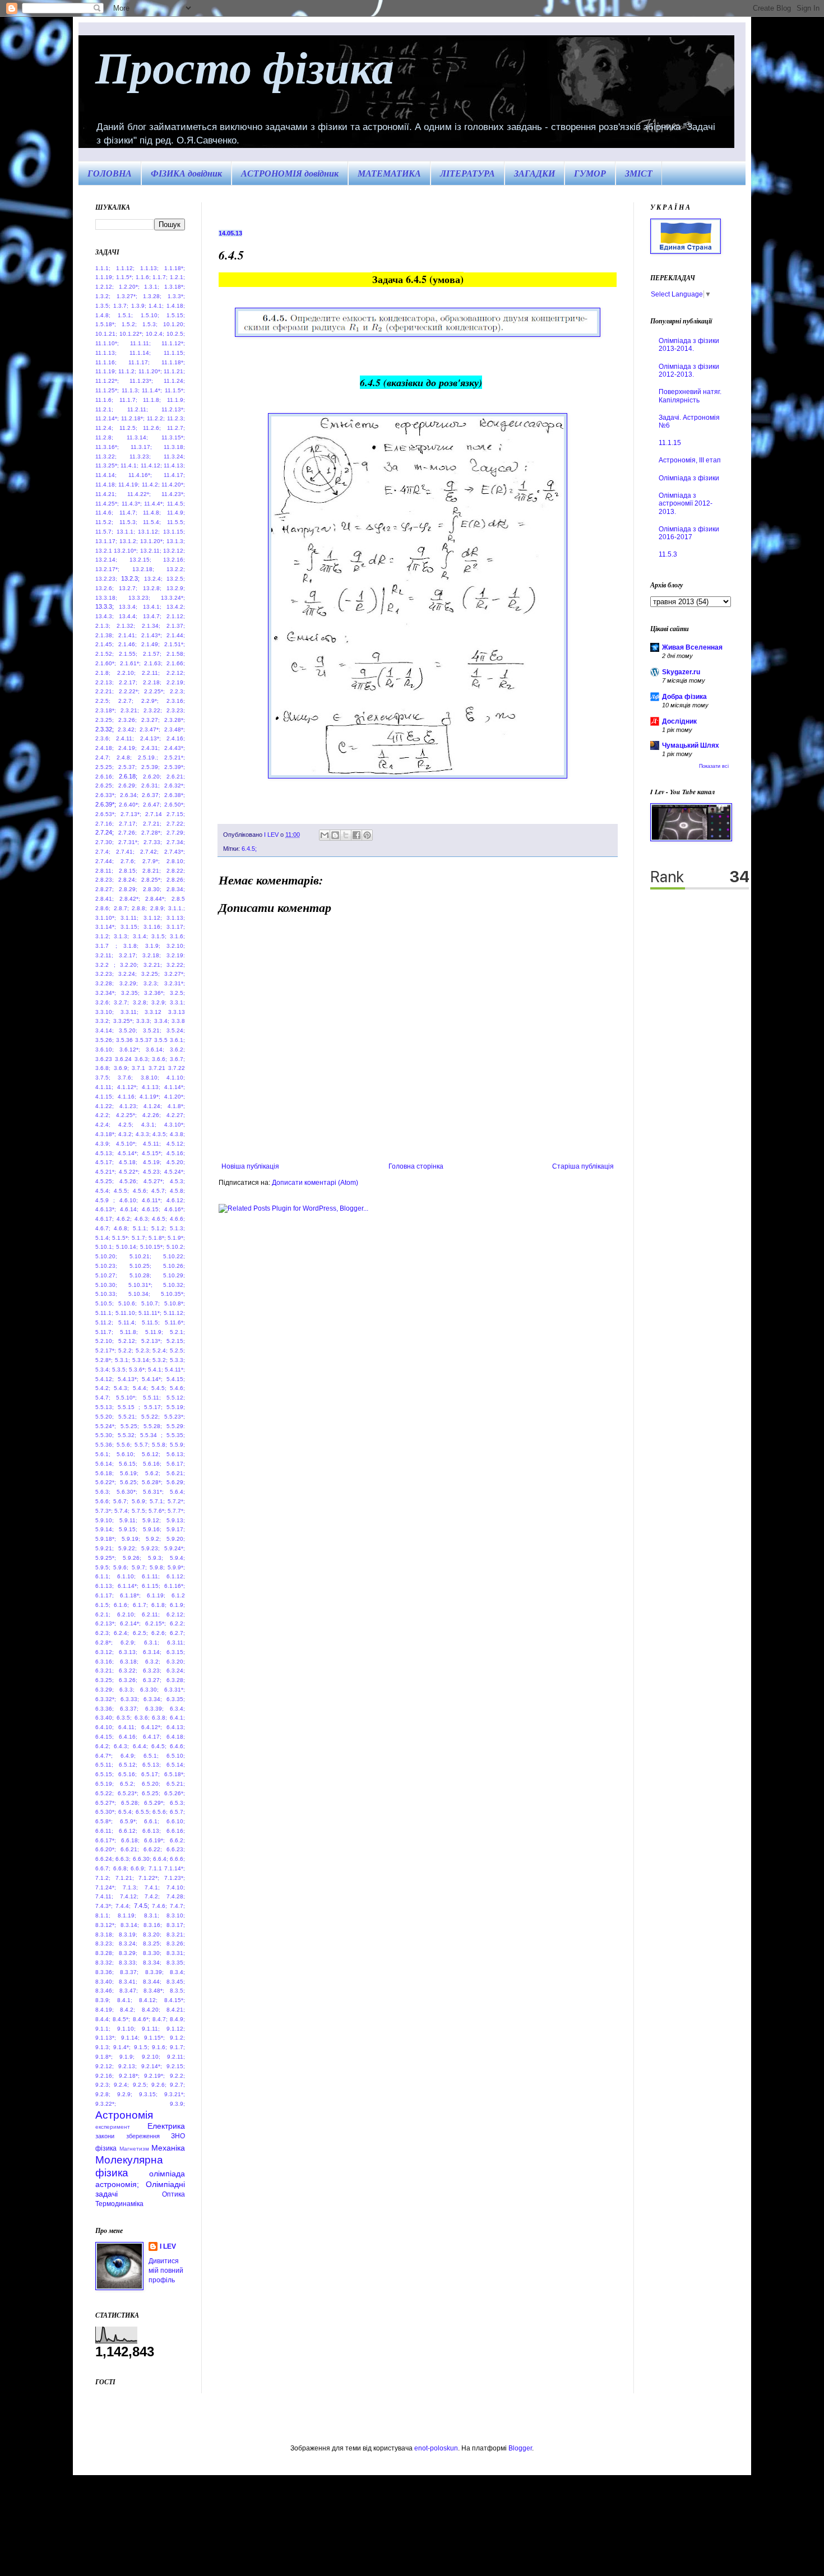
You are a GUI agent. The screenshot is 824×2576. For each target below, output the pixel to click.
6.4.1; (177, 1718)
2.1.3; (103, 626)
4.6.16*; (175, 1209)
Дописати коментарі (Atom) (315, 1183)
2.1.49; (151, 644)
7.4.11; (104, 1896)
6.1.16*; (175, 1586)
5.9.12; (152, 1520)
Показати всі (714, 766)
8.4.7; (160, 2019)
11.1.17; (139, 362)
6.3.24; (176, 1671)
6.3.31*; (175, 1690)
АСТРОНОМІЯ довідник (290, 173)
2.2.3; (177, 691)
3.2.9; (159, 1002)
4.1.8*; (176, 1106)
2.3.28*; (175, 720)
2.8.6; (103, 908)
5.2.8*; (104, 1360)
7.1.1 (155, 1868)
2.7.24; (105, 832)
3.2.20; (129, 965)
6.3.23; (152, 1671)
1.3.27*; (127, 296)
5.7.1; (157, 1501)
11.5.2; (104, 522)
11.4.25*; (107, 504)
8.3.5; (177, 1991)
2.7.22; (176, 824)
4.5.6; (140, 1191)
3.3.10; (105, 1012)
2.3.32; (105, 729)
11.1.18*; (173, 362)
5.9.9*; (176, 1567)
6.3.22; (128, 1671)
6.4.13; (176, 1727)
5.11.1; (104, 1313)
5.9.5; (103, 1567)
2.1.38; (105, 635)
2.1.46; (128, 644)
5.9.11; (128, 1520)
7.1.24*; (106, 1887)
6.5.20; (151, 1784)
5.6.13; (176, 1454)
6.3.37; (129, 1709)
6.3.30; (149, 1690)
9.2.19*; (154, 2076)
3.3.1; (177, 1002)
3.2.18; (152, 955)
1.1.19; (105, 277)
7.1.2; (103, 1878)
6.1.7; (140, 1605)
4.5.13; (105, 1153)
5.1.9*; (176, 1238)
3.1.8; (131, 946)
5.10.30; (106, 1285)
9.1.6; (159, 2047)
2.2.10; (126, 673)
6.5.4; (126, 1812)
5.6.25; (129, 1482)
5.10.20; (106, 1256)
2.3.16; (176, 701)
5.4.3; (121, 1388)
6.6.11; (104, 1831)
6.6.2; (177, 1840)
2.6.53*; (106, 814)
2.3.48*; (175, 729)
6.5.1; (151, 1756)
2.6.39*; (106, 804)
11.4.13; (174, 465)
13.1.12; (149, 532)
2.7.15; (176, 814)
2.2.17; (128, 682)
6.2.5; (140, 1633)
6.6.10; (176, 1821)
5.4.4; (140, 1388)
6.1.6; (121, 1605)
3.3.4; (162, 1021)
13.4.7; (152, 616)
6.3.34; (153, 1699)
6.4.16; (128, 1737)
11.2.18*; (133, 418)
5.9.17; (176, 1529)
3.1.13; (176, 918)
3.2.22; (176, 965)
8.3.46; (105, 1991)
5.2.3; (143, 1350)
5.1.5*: (121, 1238)
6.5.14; (176, 1765)
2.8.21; (152, 871)
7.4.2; (152, 1896)
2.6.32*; (175, 786)
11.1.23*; (141, 381)
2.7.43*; (175, 852)
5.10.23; (106, 1266)
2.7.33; (153, 842)
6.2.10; (126, 1614)
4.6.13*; (106, 1209)
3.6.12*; (130, 1050)
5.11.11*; (150, 1313)
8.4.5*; (121, 2019)
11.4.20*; (173, 485)
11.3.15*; (173, 437)
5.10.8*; (175, 1303)
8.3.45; (176, 1982)
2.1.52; (105, 654)
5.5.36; (105, 1445)
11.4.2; (151, 485)
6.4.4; (140, 1746)
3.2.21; (153, 965)
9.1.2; (177, 2038)
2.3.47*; (150, 729)
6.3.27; (152, 1680)
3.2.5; (177, 993)
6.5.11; (104, 1765)
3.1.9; (153, 946)
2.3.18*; (106, 710)
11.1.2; (127, 371)
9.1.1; (103, 2029)
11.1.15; (174, 353)
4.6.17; (105, 1219)
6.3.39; (154, 1709)
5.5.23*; (175, 1417)
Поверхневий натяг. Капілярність (690, 396)
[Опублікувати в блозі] (335, 835)
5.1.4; (103, 1238)
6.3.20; (176, 1662)
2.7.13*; (131, 814)
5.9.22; (128, 1548)
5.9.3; (156, 1558)
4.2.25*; (126, 1115)
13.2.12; (174, 551)
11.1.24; (174, 381)
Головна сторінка (416, 1166)
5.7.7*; (176, 1511)
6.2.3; (103, 1633)
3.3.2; (103, 1021)
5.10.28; (140, 1275)
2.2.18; (152, 682)
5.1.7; (139, 1238)
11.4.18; (106, 485)
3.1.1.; (177, 908)
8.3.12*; (106, 1925)
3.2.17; (128, 955)
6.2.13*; (106, 1623)
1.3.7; (121, 306)
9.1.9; (127, 2057)
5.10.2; (176, 1247)
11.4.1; (129, 465)
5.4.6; (177, 1388)
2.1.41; (128, 635)
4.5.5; (121, 1191)
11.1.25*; (107, 390)
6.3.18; (129, 1662)
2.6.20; (152, 777)
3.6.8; (103, 1068)
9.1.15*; (154, 2038)
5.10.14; (127, 1247)
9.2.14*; (152, 2066)
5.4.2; (103, 1388)
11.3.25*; (107, 465)
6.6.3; (123, 1859)
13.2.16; (174, 560)
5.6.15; (128, 1464)
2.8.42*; (130, 899)
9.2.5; (140, 2085)
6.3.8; (159, 1718)
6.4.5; (249, 849)
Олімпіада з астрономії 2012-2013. (686, 504)
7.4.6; (159, 1906)
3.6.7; (177, 1059)
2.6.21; (176, 777)
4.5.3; (177, 1181)
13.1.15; (174, 532)
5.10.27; (106, 1275)
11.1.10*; (107, 343)
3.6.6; (159, 1059)
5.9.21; (105, 1548)
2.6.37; (151, 795)
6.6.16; (176, 1831)
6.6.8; (121, 1868)
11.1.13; (106, 353)
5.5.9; (177, 1445)
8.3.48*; (154, 1991)
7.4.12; (129, 1896)
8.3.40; (105, 1982)
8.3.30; (152, 1953)
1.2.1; (177, 277)
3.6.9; (121, 1068)
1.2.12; (105, 287)
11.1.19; (106, 371)
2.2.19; (176, 682)
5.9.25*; (106, 1558)
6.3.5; (124, 1718)
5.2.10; (105, 1341)
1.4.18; (176, 306)
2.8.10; (176, 861)
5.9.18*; (106, 1539)
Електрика (166, 2126)
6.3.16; (105, 1662)
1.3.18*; (175, 287)
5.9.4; (177, 1558)
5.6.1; (103, 1454)
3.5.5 (161, 1040)
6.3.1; (152, 1643)
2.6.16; (105, 777)
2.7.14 (154, 814)
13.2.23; (106, 579)
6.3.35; (176, 1699)
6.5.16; (128, 1774)
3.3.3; (144, 1021)
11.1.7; (128, 400)
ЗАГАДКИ (534, 173)
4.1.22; (105, 1106)
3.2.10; (176, 946)
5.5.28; (153, 1426)
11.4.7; (128, 513)
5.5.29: (176, 1426)
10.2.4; (155, 334)
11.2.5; (128, 428)
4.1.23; (129, 1106)
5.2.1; (177, 1332)
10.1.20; (174, 324)
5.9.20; (176, 1539)
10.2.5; (176, 334)
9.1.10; (126, 2029)
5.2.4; (160, 1350)
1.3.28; (152, 296)
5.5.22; (151, 1417)
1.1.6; (143, 277)
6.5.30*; (106, 1812)
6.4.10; (105, 1727)
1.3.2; (103, 296)
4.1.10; (176, 1078)
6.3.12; (105, 1652)
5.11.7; (104, 1332)
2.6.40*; (129, 805)
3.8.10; (150, 1078)
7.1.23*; (175, 1878)
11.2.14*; (107, 418)
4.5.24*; (175, 1172)
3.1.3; (121, 936)
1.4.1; (156, 306)
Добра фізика (684, 697)
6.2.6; (159, 1633)
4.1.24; (153, 1106)
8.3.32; (105, 1963)
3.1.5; (159, 936)
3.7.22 (177, 1068)
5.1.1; (140, 1228)
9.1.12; (176, 2029)
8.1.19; (127, 1915)
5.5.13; (105, 1407)
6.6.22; (153, 1849)
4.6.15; (151, 1209)
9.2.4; (121, 2085)
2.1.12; (176, 616)
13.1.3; (176, 541)
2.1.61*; (130, 663)
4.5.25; (105, 1181)
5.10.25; (140, 1266)
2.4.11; (125, 738)
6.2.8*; (104, 1643)
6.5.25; (151, 1793)
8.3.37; (129, 1972)
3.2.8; (140, 1002)
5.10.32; (174, 1285)
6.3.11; (176, 1643)
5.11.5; (151, 1322)
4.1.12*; (128, 1087)
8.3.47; (129, 1991)
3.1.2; (103, 936)
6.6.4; (161, 1859)
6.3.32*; (106, 1699)
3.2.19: (176, 955)
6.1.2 (178, 1595)
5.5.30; (105, 1435)
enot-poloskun (436, 2448)
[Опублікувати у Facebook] (357, 835)
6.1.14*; (128, 1586)
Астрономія (124, 2115)
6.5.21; (176, 1784)
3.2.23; (105, 974)
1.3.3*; (176, 296)
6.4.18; (176, 1737)
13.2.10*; (126, 551)
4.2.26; (152, 1115)
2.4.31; (151, 748)
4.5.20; (176, 1162)
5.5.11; (152, 1398)
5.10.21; (140, 1256)
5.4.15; (176, 1379)
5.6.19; (129, 1473)
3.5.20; (128, 1030)
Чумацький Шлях (691, 745)
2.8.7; (121, 908)
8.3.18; (105, 1935)
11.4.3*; (132, 504)
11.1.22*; (107, 381)
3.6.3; (142, 1059)
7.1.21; (125, 1878)
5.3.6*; (138, 1370)
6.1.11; (151, 1576)
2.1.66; (176, 663)
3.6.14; (155, 1050)
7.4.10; (176, 1887)
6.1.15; (151, 1586)
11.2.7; (176, 428)
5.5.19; (176, 1407)
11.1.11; (140, 343)
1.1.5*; (125, 277)
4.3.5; (160, 1134)
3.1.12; (153, 918)
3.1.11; (129, 918)
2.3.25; (105, 720)
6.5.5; (143, 1812)
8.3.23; (105, 1943)
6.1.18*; (130, 1595)
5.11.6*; (175, 1322)
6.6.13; (152, 1831)
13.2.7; (128, 588)
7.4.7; (177, 1906)
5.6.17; (176, 1464)
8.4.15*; (175, 2000)
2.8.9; (158, 908)
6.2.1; (103, 1614)
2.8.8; (139, 908)
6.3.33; (130, 1699)
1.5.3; (150, 324)
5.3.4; (103, 1370)
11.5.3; (128, 522)
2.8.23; (105, 880)
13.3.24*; (173, 598)
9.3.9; (177, 2104)
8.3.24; (128, 1943)
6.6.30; (142, 1859)
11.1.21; (174, 371)
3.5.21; (152, 1030)
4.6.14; (129, 1209)
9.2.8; (103, 2094)
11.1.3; (131, 390)
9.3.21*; (175, 2094)
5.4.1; (156, 1370)
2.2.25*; (154, 691)
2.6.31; (151, 786)
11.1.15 (670, 443)
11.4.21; (106, 494)
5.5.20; (105, 1417)
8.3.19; (128, 1935)
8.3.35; (176, 1963)
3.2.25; (151, 974)
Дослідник (679, 721)
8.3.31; (176, 1953)
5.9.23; (151, 1548)
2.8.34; (176, 889)
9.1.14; (130, 2038)
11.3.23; (140, 457)
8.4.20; (151, 2010)
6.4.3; (121, 1746)
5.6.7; (121, 1501)
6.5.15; (105, 1774)
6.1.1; (103, 1576)
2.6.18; (128, 776)
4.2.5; (126, 1125)
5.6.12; (151, 1454)
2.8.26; (176, 880)
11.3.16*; (107, 447)
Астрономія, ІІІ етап (690, 460)
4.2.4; (103, 1125)
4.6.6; (177, 1219)
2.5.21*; (175, 757)
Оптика (173, 2194)
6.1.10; (126, 1576)
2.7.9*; (151, 861)
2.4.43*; (175, 748)
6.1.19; (156, 1595)
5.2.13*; (152, 1341)
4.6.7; (103, 1228)
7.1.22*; (149, 1878)
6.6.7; (103, 1868)
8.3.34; (152, 1963)
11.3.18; (174, 447)
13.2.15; (140, 560)
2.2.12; (176, 673)
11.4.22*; (139, 494)
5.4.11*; (175, 1370)
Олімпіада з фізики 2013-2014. (689, 345)
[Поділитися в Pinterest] (367, 835)
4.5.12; (176, 1144)
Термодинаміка (119, 2204)
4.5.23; (152, 1172)
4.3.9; (103, 1144)
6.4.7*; (104, 1756)
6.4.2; (103, 1746)
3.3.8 (178, 1021)
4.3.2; (126, 1134)
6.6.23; (176, 1849)
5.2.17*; (106, 1350)
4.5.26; (129, 1181)
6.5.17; (151, 1774)
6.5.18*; (175, 1774)
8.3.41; (128, 1982)
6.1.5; (103, 1605)
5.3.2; (160, 1360)
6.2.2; (177, 1623)
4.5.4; (103, 1191)
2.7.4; (103, 852)
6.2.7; (177, 1633)
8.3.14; (130, 1925)
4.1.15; (105, 1097)
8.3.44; (152, 1982)
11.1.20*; (150, 371)
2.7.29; (176, 833)
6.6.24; (105, 1859)
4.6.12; (176, 1200)
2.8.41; (105, 899)
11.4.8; (152, 513)
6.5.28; (130, 1803)
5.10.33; (106, 1294)
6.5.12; (128, 1765)
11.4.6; (104, 513)
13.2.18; (143, 569)
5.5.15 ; (129, 1407)
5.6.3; (103, 1492)
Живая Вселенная (692, 647)
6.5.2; (128, 1784)
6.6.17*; (106, 1840)
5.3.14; (142, 1360)
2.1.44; (176, 635)
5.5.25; (130, 1426)
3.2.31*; (175, 983)
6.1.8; (159, 1605)
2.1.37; (176, 626)
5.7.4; (122, 1511)
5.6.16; (152, 1464)
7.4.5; (142, 1906)
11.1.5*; (175, 390)
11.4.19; (129, 485)
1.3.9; (139, 306)
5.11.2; (104, 1322)
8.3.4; (177, 1972)
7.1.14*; (175, 1868)
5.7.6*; (157, 1511)
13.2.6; (105, 588)
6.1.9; (177, 1605)
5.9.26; (132, 1558)
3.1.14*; (106, 927)
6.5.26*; (175, 1793)
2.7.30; (105, 842)
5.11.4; (127, 1322)
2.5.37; (128, 767)
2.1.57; (152, 654)
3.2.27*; (175, 974)
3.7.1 (138, 1068)
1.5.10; (150, 315)
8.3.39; (154, 1972)
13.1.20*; (152, 541)
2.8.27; (105, 889)
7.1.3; (130, 1887)
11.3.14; (137, 437)
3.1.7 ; (106, 946)
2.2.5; (103, 701)
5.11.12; (174, 1313)
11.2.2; (156, 418)
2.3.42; (127, 729)
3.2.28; (105, 983)
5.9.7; (139, 1567)
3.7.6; (125, 1078)
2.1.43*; (152, 635)
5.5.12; (176, 1398)
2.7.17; (128, 824)
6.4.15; (105, 1737)
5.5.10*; (126, 1398)
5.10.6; (128, 1303)
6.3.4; (177, 1709)
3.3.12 (153, 1012)
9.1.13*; (106, 2038)
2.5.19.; (148, 757)
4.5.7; (159, 1191)
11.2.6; (152, 428)
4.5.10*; (126, 1144)
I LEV (168, 2246)
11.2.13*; (173, 409)
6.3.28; (176, 1680)
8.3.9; (103, 2000)
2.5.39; (151, 767)
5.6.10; (126, 1454)
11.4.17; (174, 475)
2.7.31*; (129, 842)
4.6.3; (142, 1219)
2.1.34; (151, 626)
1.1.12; (125, 268)
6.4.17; (152, 1737)
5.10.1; (105, 1247)
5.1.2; (159, 1228)
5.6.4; (177, 1492)
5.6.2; (153, 1473)
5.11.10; (126, 1313)
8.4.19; (105, 2010)
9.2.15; (176, 2066)
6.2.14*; (130, 1623)
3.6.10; (105, 1050)
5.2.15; (176, 1341)
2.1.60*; (106, 663)
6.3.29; (105, 1690)
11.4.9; (176, 513)
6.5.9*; (129, 1821)
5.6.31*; (153, 1492)
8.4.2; (128, 2010)
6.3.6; (142, 1718)
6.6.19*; (154, 1840)
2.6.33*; (106, 795)
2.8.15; (128, 871)
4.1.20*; (175, 1097)
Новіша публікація (250, 1166)
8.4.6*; (142, 2019)
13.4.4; (128, 616)
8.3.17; (176, 1925)
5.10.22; (174, 1256)
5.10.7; (151, 1303)
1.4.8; (103, 315)
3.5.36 (124, 1040)
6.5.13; (152, 1765)
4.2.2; (103, 1115)
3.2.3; (151, 983)
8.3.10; (176, 1915)
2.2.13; (105, 682)
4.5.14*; (128, 1153)
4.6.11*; (152, 1200)
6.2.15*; (156, 1623)
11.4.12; (151, 465)
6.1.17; (105, 1595)
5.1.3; (177, 1228)
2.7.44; (105, 861)
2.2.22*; (129, 691)
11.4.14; (106, 475)
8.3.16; (153, 1925)
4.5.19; (152, 1162)
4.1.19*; (150, 1097)
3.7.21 (157, 1068)
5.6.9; (139, 1501)
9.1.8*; (104, 2057)
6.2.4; (121, 1633)
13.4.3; (105, 616)
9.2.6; (159, 2085)
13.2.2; (176, 569)
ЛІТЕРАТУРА (467, 173)
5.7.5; (139, 1511)
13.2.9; (176, 588)
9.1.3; (103, 2047)
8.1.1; (103, 1915)
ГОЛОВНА (110, 173)
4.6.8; (121, 1228)
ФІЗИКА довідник (186, 173)
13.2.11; (151, 551)
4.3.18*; (106, 1134)
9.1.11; (151, 2029)
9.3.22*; (106, 2104)
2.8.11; (104, 871)
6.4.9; (128, 1756)
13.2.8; (152, 588)
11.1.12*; (173, 343)
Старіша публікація (583, 1166)
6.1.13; (105, 1586)
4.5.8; (177, 1191)
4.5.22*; (129, 1172)
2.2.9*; (150, 701)
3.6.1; (177, 1040)
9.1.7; (177, 2047)
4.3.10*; (175, 1125)
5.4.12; (105, 1379)
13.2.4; (153, 579)
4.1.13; (151, 1087)
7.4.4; (123, 1906)
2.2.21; (105, 691)
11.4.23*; (173, 494)
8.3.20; (152, 1935)
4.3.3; (143, 1134)
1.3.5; (103, 306)
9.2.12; (105, 2066)
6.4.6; (177, 1746)
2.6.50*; (175, 805)
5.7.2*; (176, 1501)
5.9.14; (105, 1529)
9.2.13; (128, 2066)
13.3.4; (128, 607)
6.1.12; (176, 1576)
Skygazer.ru (681, 672)
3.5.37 (143, 1040)
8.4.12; (148, 2000)
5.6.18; (105, 1473)
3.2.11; (104, 955)
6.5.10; (176, 1756)
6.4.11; (127, 1727)
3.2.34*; (106, 993)
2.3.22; (153, 710)
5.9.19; (131, 1539)
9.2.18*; (129, 2076)
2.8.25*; (152, 880)
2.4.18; (105, 748)
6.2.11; (151, 1614)
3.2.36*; (154, 993)
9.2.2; (177, 2076)
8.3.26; (176, 1943)
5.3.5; (120, 1370)
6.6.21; (130, 1849)
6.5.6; (160, 1812)
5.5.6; (124, 1445)
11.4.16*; (140, 475)
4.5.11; (152, 1144)
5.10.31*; (140, 1285)
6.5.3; (177, 1803)
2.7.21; (152, 824)
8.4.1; (125, 2000)
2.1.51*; (175, 644)
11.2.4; (104, 428)
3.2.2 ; (105, 965)
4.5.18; (128, 1162)
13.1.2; (129, 541)
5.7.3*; (104, 1511)
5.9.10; (105, 1520)
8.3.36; (105, 1972)
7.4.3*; (104, 1906)
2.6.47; (152, 805)
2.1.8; (103, 673)
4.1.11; (104, 1087)
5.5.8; (159, 1445)
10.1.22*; (131, 334)
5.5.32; (127, 1435)
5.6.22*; (106, 1482)
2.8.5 (178, 899)
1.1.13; (149, 268)
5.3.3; (177, 1360)
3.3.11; (129, 1012)
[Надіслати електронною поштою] (325, 835)
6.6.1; (152, 1821)
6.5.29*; (154, 1803)
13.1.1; (126, 532)
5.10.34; (139, 1294)
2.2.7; (126, 701)
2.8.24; (128, 880)
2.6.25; (105, 786)
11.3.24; (174, 457)
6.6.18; (130, 1840)
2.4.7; (103, 757)
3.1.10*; (106, 918)
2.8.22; (176, 871)
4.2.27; (176, 1115)
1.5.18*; (106, 324)
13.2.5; (176, 579)
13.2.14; (106, 560)
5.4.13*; (128, 1379)
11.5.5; (176, 522)
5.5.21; (128, 1417)
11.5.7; (104, 532)
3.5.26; (105, 1040)
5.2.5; (177, 1350)
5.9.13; (176, 1520)
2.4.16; (176, 738)
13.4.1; (152, 607)
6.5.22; (105, 1793)
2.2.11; (151, 673)
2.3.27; (151, 720)
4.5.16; (176, 1153)
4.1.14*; (175, 1087)
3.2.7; (121, 1002)
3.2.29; (129, 983)
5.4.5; (159, 1388)
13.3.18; (106, 598)
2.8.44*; (156, 899)
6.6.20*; (106, 1849)
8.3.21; (176, 1935)
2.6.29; (128, 786)
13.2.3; (130, 578)
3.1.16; (153, 927)
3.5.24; (176, 1030)
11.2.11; (138, 409)
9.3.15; (148, 2094)
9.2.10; (151, 2057)
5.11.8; (129, 1332)
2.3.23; (176, 710)
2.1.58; (176, 654)
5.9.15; (128, 1529)
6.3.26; (128, 1680)
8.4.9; (177, 2019)
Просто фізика (245, 66)
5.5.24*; (106, 1426)
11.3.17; (141, 447)
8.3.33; (128, 1963)
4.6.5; (159, 1219)
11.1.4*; (152, 390)
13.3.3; (105, 606)
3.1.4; (140, 936)
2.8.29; (128, 889)
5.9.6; (121, 1567)
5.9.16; (152, 1529)
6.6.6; (177, 1859)
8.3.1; (152, 1915)
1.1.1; (103, 268)
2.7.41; (125, 852)
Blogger (520, 2448)
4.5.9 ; (105, 1200)
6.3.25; (105, 1680)
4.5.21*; (106, 1172)
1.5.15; (176, 315)
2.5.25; (105, 767)
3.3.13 (177, 1012)
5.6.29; (176, 1482)
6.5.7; (177, 1812)
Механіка (168, 2148)
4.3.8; (177, 1134)
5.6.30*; (127, 1492)
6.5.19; (105, 1784)
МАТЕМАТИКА (389, 173)
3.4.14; (105, 1030)
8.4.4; (103, 2019)
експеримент (113, 2127)
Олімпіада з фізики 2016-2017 (689, 533)
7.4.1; (152, 1887)
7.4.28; (176, 1896)
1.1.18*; (175, 268)
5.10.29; (174, 1275)
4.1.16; (127, 1097)
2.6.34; (129, 795)
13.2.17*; (107, 569)
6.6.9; (138, 1868)
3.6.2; (177, 1050)
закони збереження (128, 2136)
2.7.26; (128, 833)
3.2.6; (103, 1002)
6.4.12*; (152, 1727)
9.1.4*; (122, 2047)
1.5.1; (125, 315)
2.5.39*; (175, 767)
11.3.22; (106, 457)
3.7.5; (103, 1078)
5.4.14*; (152, 1379)
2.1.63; (153, 663)
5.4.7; (103, 1398)
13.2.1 (104, 551)
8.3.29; (128, 1953)
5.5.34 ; (151, 1435)
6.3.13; (128, 1652)
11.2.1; (104, 409)
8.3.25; (152, 1943)
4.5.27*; (154, 1181)
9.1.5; (142, 2047)
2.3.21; (130, 710)
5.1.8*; (157, 1238)
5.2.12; (128, 1341)
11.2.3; (176, 418)
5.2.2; (126, 1350)
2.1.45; (105, 644)
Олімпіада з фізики (689, 478)
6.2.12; (176, 1614)
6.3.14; (152, 1652)
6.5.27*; (106, 1803)
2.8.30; (152, 889)
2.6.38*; (175, 795)
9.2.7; (177, 2085)
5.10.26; (174, 1266)
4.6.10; (129, 1200)
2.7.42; (149, 852)
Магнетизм (134, 2149)
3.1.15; (130, 927)
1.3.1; (152, 287)
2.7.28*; (152, 833)
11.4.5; (176, 504)
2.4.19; (128, 748)
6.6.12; (128, 1831)
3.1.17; (176, 927)
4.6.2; (124, 1219)
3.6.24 (123, 1059)
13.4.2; (176, 607)
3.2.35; (130, 993)
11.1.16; (106, 362)
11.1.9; (176, 400)
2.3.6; (103, 738)
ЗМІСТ (639, 173)
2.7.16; (105, 824)
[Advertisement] (350, 207)
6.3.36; (105, 1709)
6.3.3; (127, 1690)
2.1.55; (128, 654)
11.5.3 (668, 554)
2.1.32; (126, 626)
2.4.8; (124, 757)
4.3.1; (149, 1125)
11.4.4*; (154, 504)
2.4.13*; (151, 738)
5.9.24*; (175, 1548)
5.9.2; (153, 1539)
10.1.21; (106, 334)
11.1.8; (152, 400)
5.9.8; (157, 1567)
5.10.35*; (173, 1294)
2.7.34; (176, 842)
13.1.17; (106, 541)
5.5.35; (176, 1435)
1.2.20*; (129, 287)
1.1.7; (160, 277)
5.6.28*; (152, 1482)
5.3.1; (122, 1360)
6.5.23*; (128, 1793)
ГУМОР (590, 173)
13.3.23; (139, 598)
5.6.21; (176, 1473)
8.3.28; (105, 1953)
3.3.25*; (124, 1021)
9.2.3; (103, 2085)
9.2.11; (176, 2057)
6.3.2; (153, 1662)
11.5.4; (152, 522)
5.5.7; (142, 1445)
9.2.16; (105, 2076)
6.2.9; (128, 1643)
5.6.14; (105, 1464)
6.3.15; (176, 1652)
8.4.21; (176, 2010)
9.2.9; (125, 2094)
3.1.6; (177, 936)
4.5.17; (105, 1162)
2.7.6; (128, 861)
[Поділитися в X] (346, 835)
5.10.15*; (152, 1247)
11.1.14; (140, 353)
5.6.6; (103, 1501)
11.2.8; (104, 437)
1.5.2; (129, 324)
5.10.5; (105, 1303)
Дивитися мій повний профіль (166, 2271)
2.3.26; (128, 720)
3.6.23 (104, 1059)
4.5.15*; (152, 1153)
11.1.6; (104, 400)
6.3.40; (105, 1718)
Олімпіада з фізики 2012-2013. (689, 370)
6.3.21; (105, 1671)
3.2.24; (128, 974)
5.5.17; (153, 1407)
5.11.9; (154, 1332)
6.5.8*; (104, 1821)
